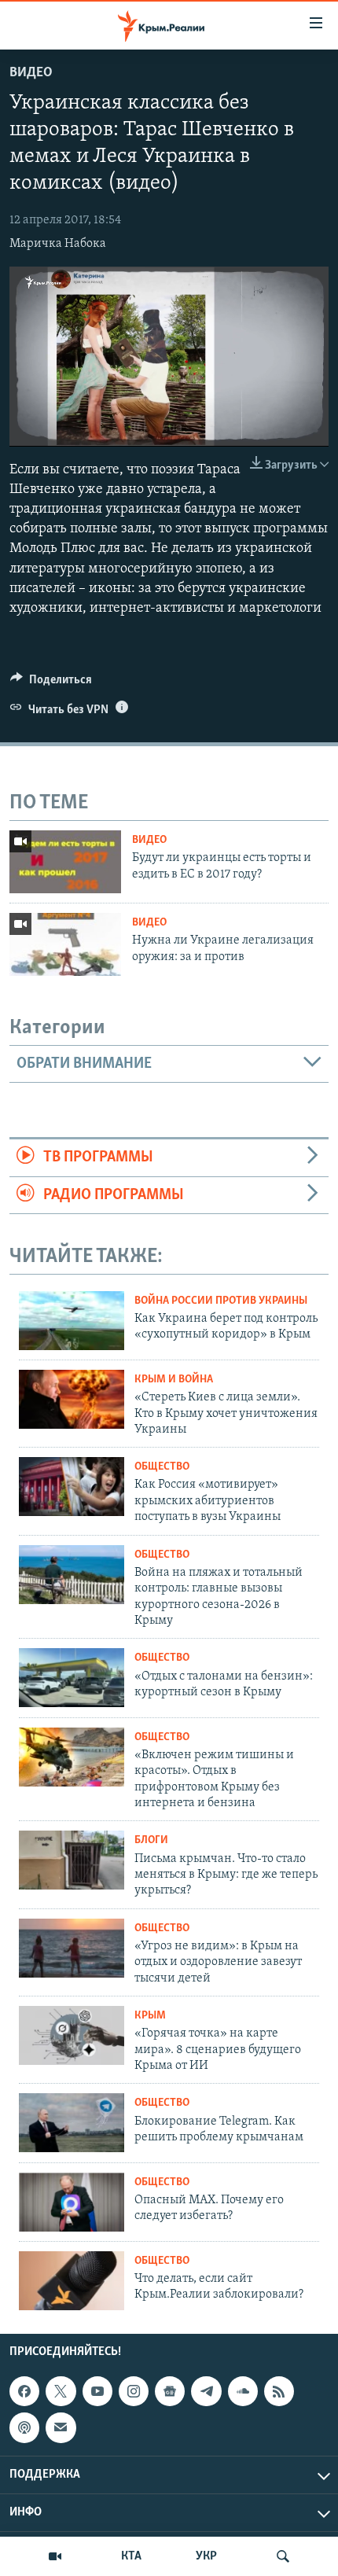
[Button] (51, 683)
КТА (131, 2556)
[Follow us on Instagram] (134, 2391)
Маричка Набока (58, 244)
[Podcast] (24, 2427)
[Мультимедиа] (55, 2556)
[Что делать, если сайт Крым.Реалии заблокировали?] (72, 2281)
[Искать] (283, 2556)
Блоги (151, 1840)
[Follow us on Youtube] (97, 2391)
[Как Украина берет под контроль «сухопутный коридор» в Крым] (72, 1321)
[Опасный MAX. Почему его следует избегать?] (72, 2202)
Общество (162, 1467)
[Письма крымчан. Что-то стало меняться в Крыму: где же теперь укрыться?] (72, 1860)
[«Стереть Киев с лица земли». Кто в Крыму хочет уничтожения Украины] (72, 1399)
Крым (150, 2016)
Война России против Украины (221, 1301)
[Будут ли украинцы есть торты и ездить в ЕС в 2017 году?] (65, 862)
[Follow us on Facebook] (24, 2391)
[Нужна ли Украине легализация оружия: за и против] (65, 944)
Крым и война (174, 1380)
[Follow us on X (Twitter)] (61, 2391)
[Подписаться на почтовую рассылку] (61, 2427)
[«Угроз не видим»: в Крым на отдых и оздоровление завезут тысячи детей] (72, 1948)
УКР (206, 2556)
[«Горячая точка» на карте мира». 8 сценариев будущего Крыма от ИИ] (72, 2035)
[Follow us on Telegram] (206, 2391)
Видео (31, 73)
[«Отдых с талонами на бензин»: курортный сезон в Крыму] (72, 1678)
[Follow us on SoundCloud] (243, 2391)
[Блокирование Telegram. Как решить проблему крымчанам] (72, 2123)
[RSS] (279, 2391)
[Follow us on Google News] (170, 2391)
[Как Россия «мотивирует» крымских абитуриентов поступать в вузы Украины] (72, 1487)
